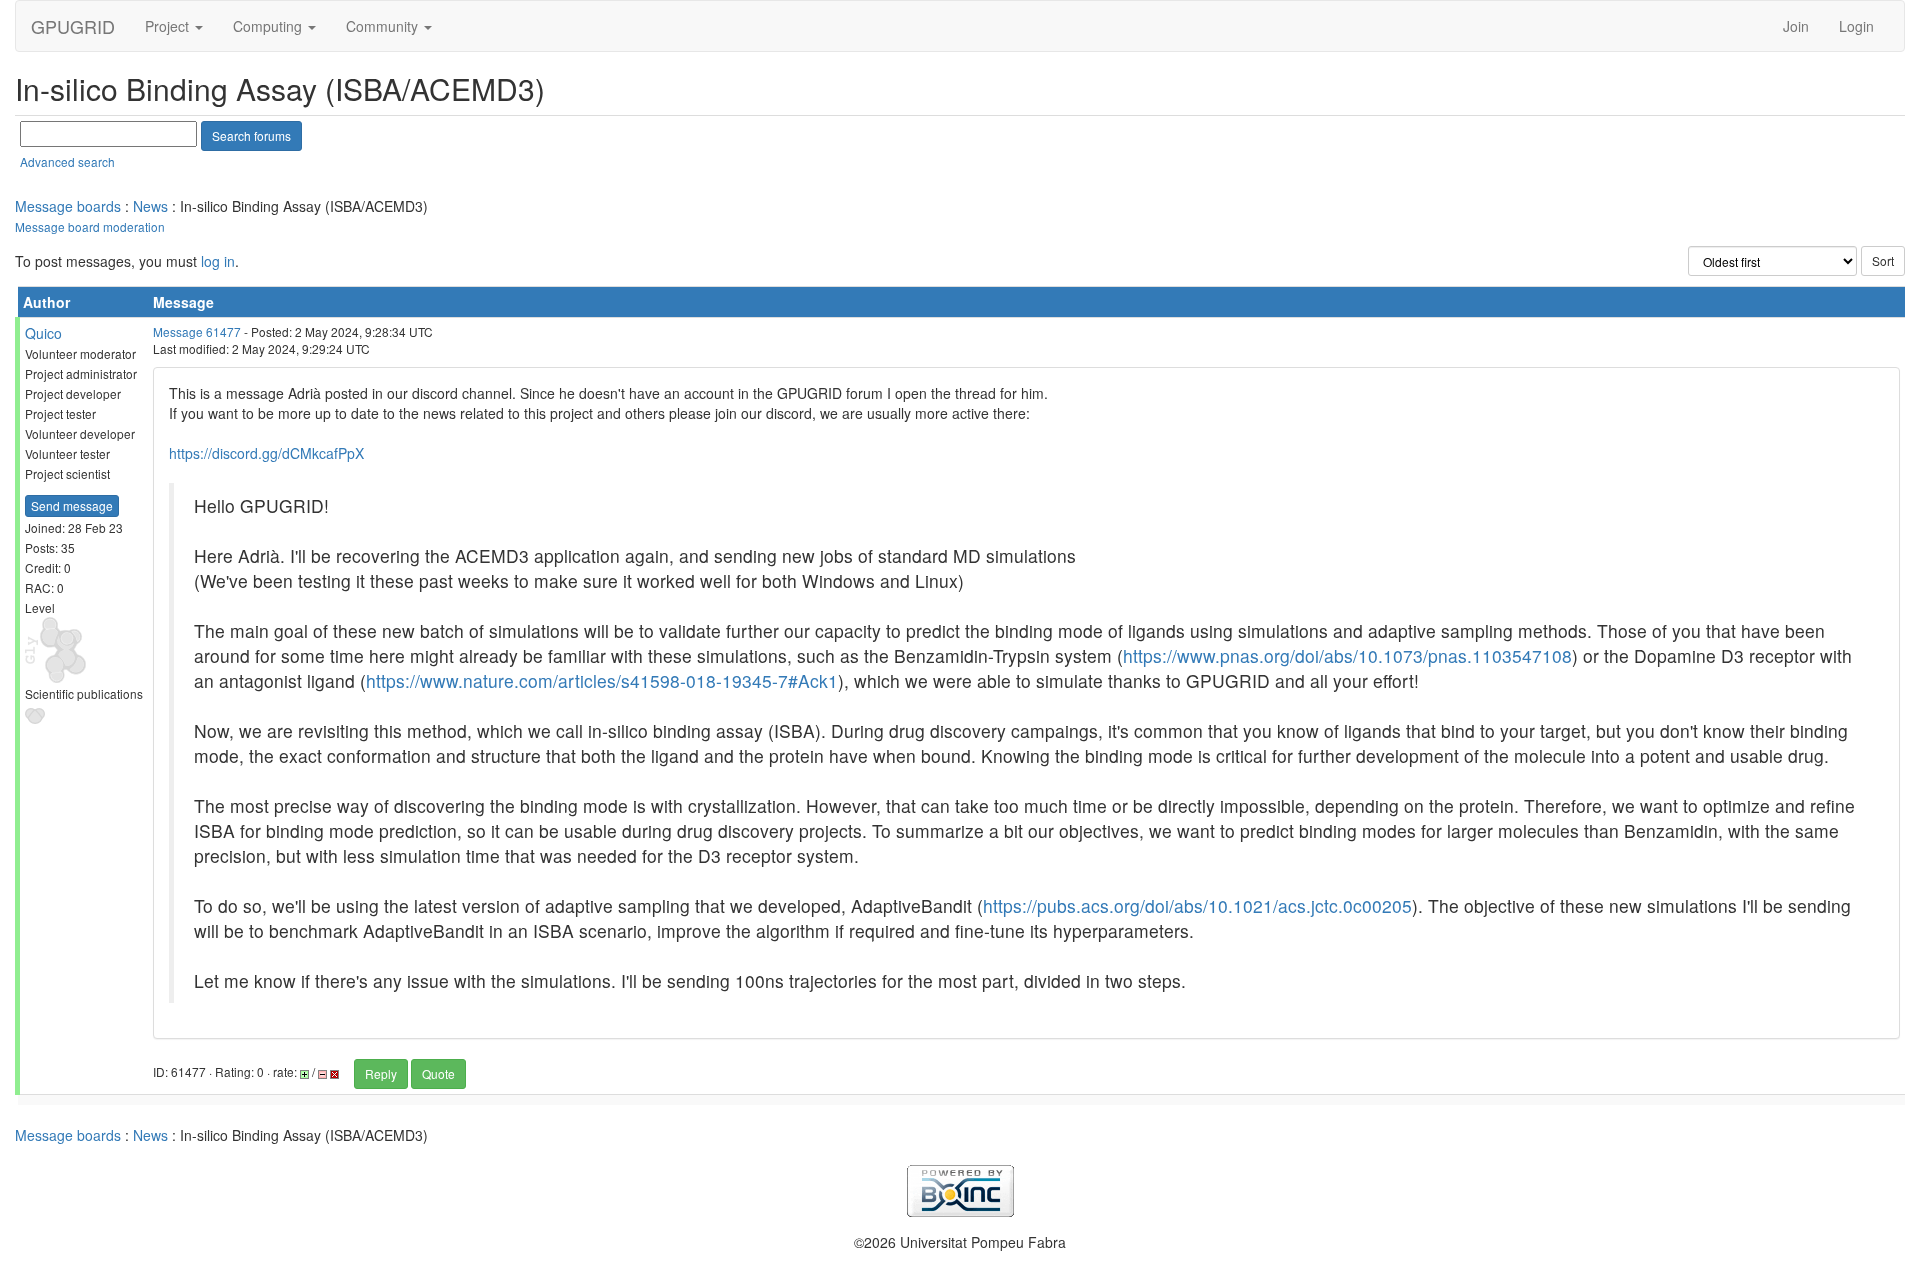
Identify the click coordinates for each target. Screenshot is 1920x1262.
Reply (381, 1073)
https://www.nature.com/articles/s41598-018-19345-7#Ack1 (602, 680)
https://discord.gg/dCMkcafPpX (266, 453)
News (150, 206)
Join (1796, 26)
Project (169, 26)
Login (1856, 26)
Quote (438, 1073)
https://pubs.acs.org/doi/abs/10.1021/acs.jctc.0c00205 (1197, 905)
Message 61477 (197, 331)
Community (384, 26)
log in (218, 261)
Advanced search (67, 161)
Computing (269, 26)
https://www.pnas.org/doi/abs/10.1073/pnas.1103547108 (1347, 655)
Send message (72, 505)
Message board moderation (90, 226)
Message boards (68, 206)
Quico (43, 333)
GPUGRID (73, 26)
